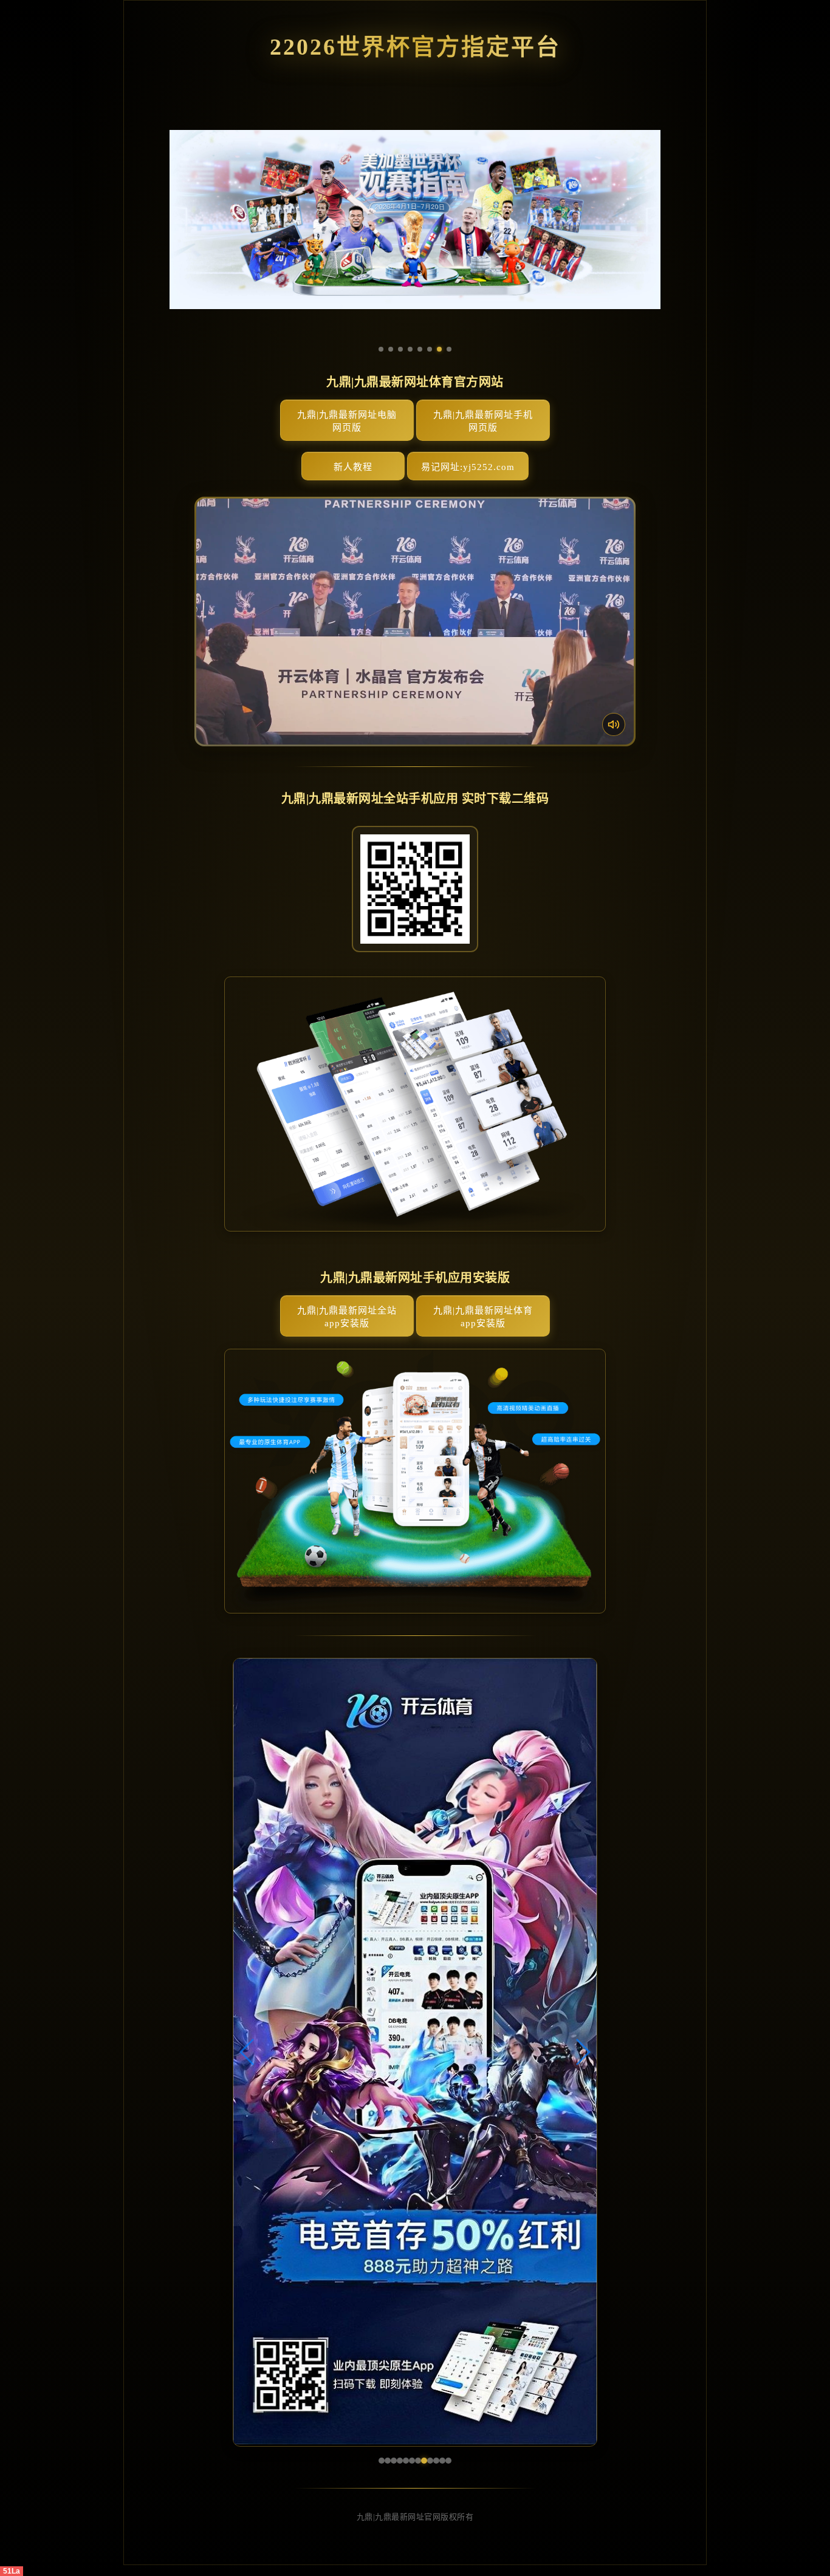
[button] (248, 2052)
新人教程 (353, 467)
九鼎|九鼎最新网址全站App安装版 (347, 1317)
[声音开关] (614, 724)
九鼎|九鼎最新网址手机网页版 (483, 421)
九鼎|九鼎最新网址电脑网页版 (347, 421)
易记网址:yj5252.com (468, 467)
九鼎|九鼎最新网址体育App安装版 (483, 1317)
